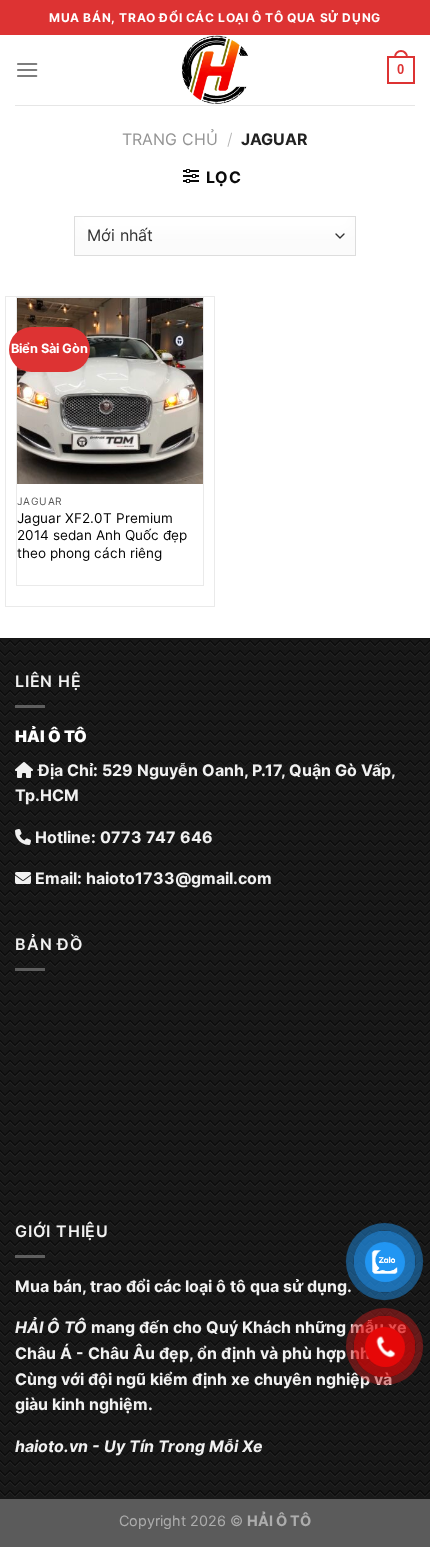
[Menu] (27, 69)
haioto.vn (51, 1446)
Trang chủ (170, 139)
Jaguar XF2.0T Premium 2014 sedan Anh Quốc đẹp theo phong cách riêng (102, 535)
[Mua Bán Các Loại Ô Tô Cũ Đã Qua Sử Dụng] (215, 70)
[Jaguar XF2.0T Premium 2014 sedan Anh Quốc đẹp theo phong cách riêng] (110, 391)
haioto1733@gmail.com (179, 878)
